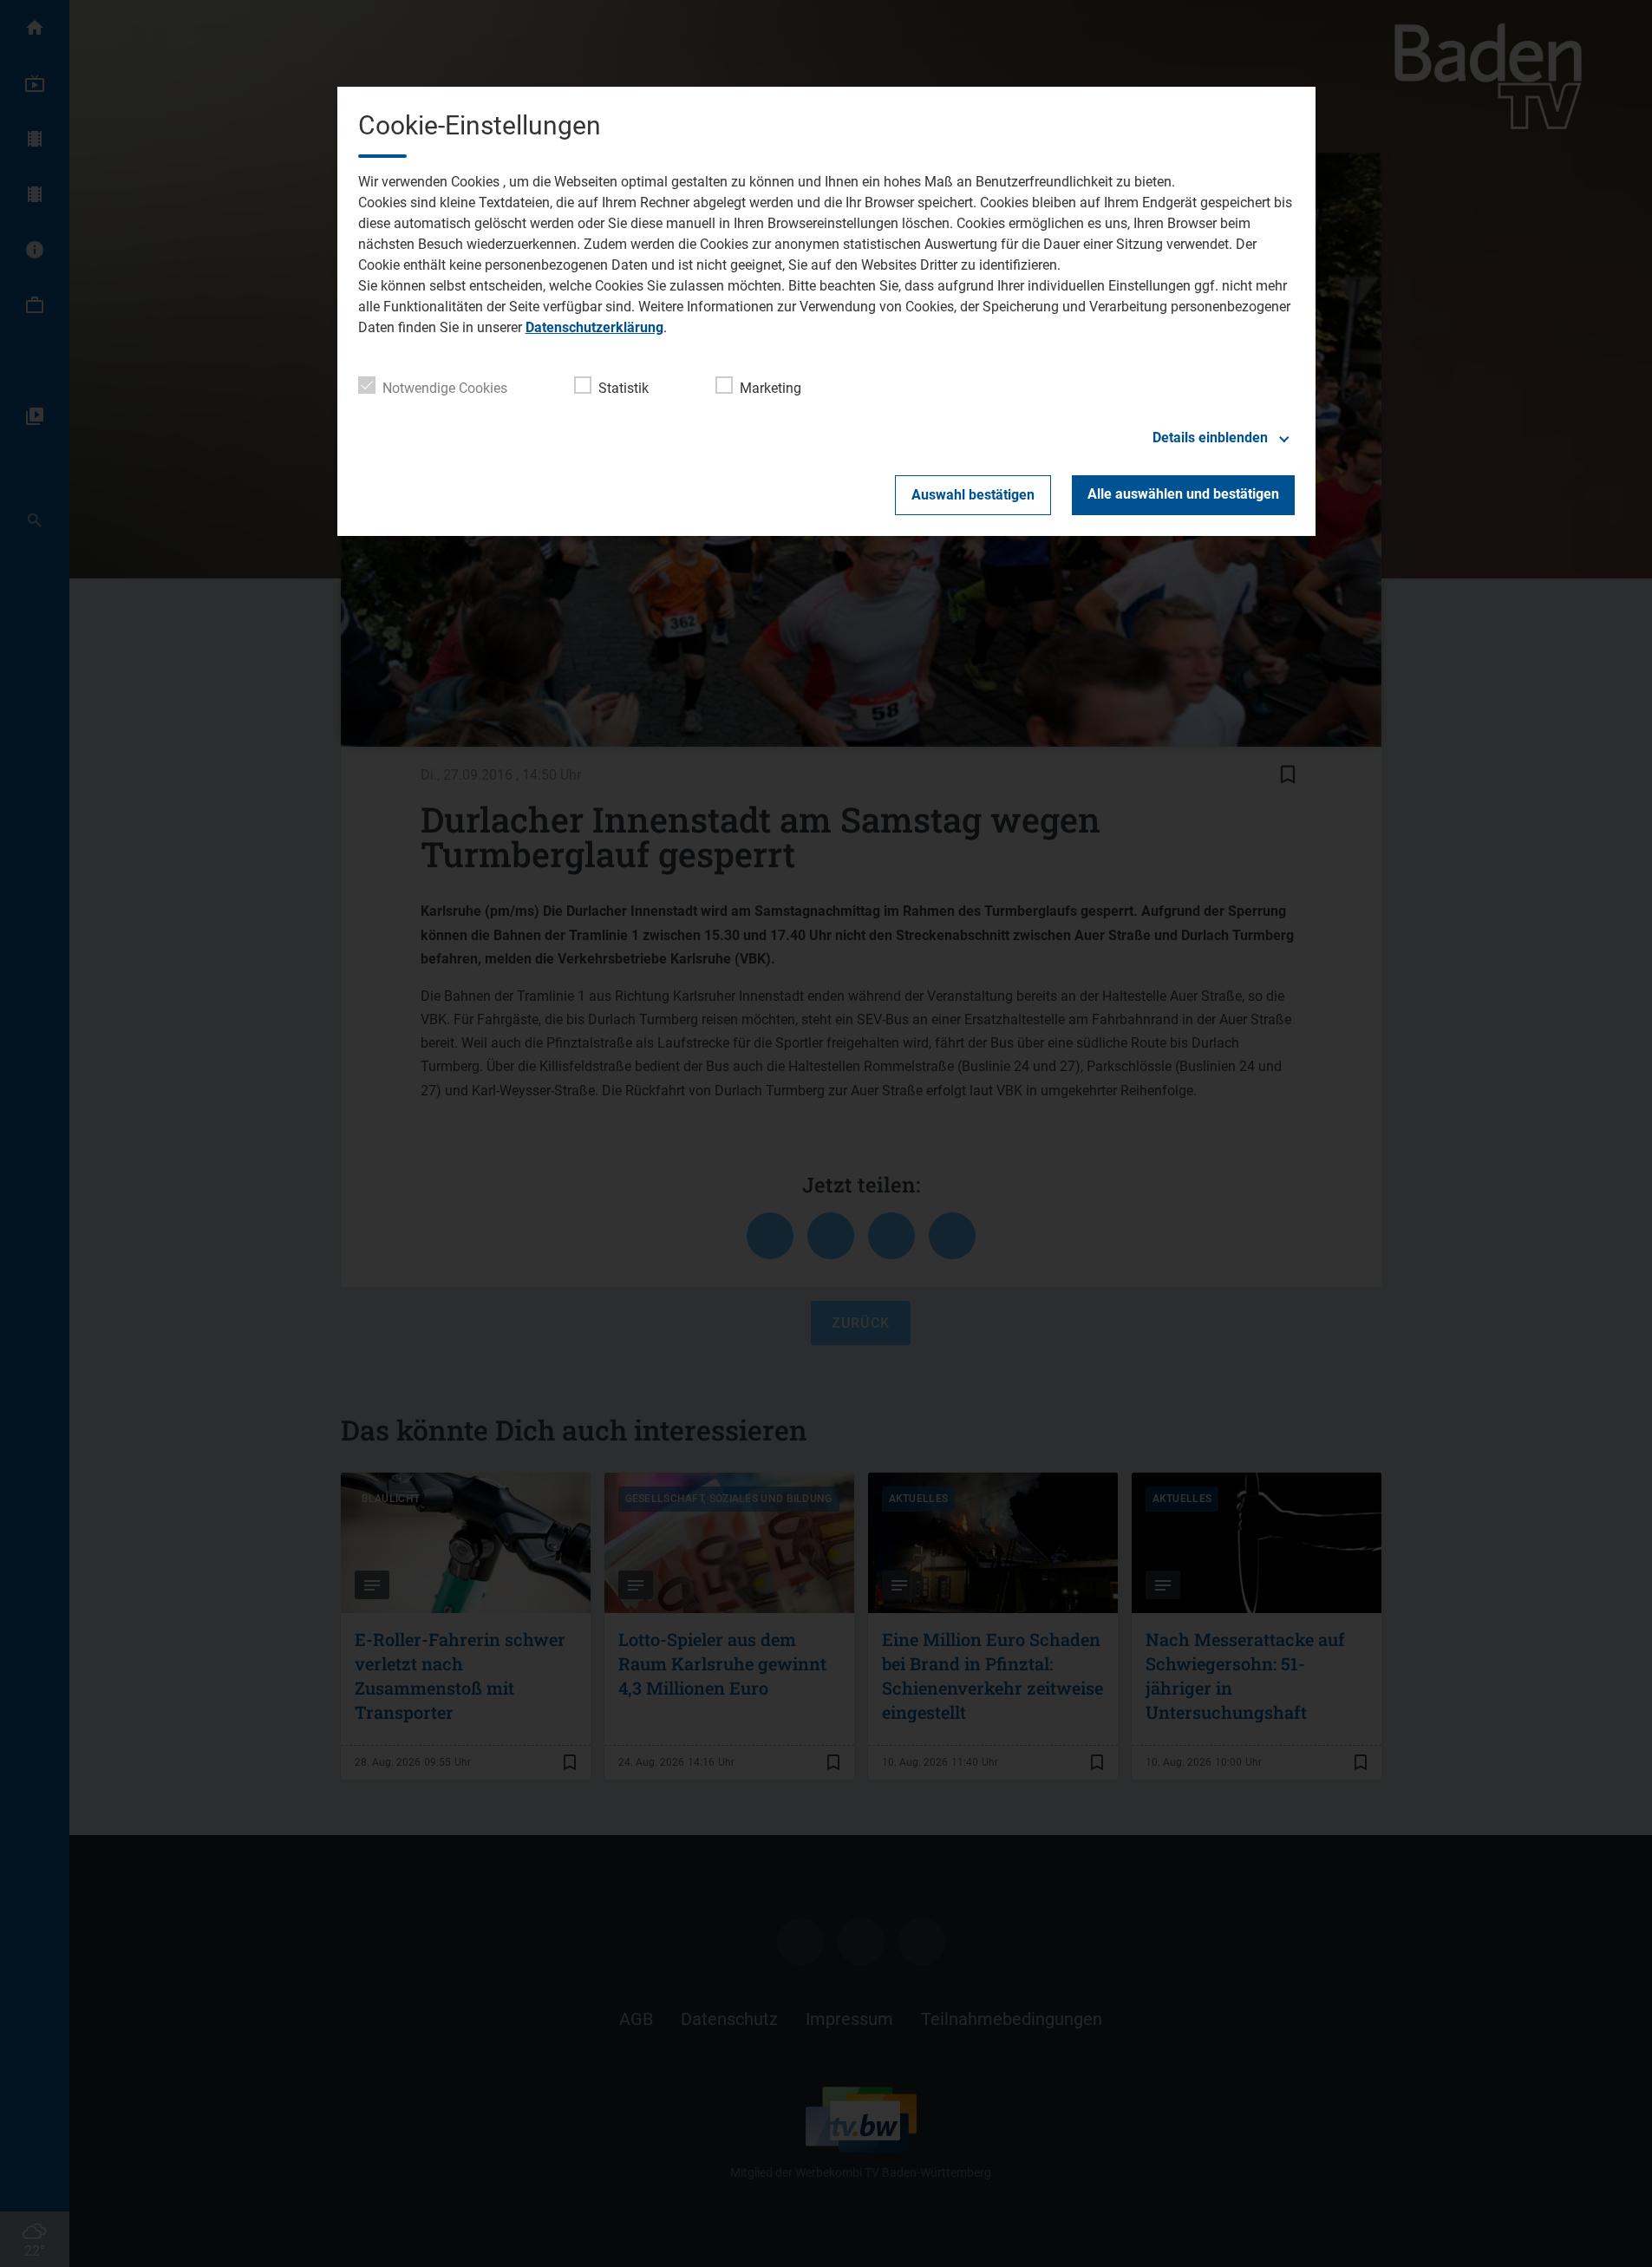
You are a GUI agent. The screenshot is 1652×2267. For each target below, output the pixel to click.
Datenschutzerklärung (594, 327)
